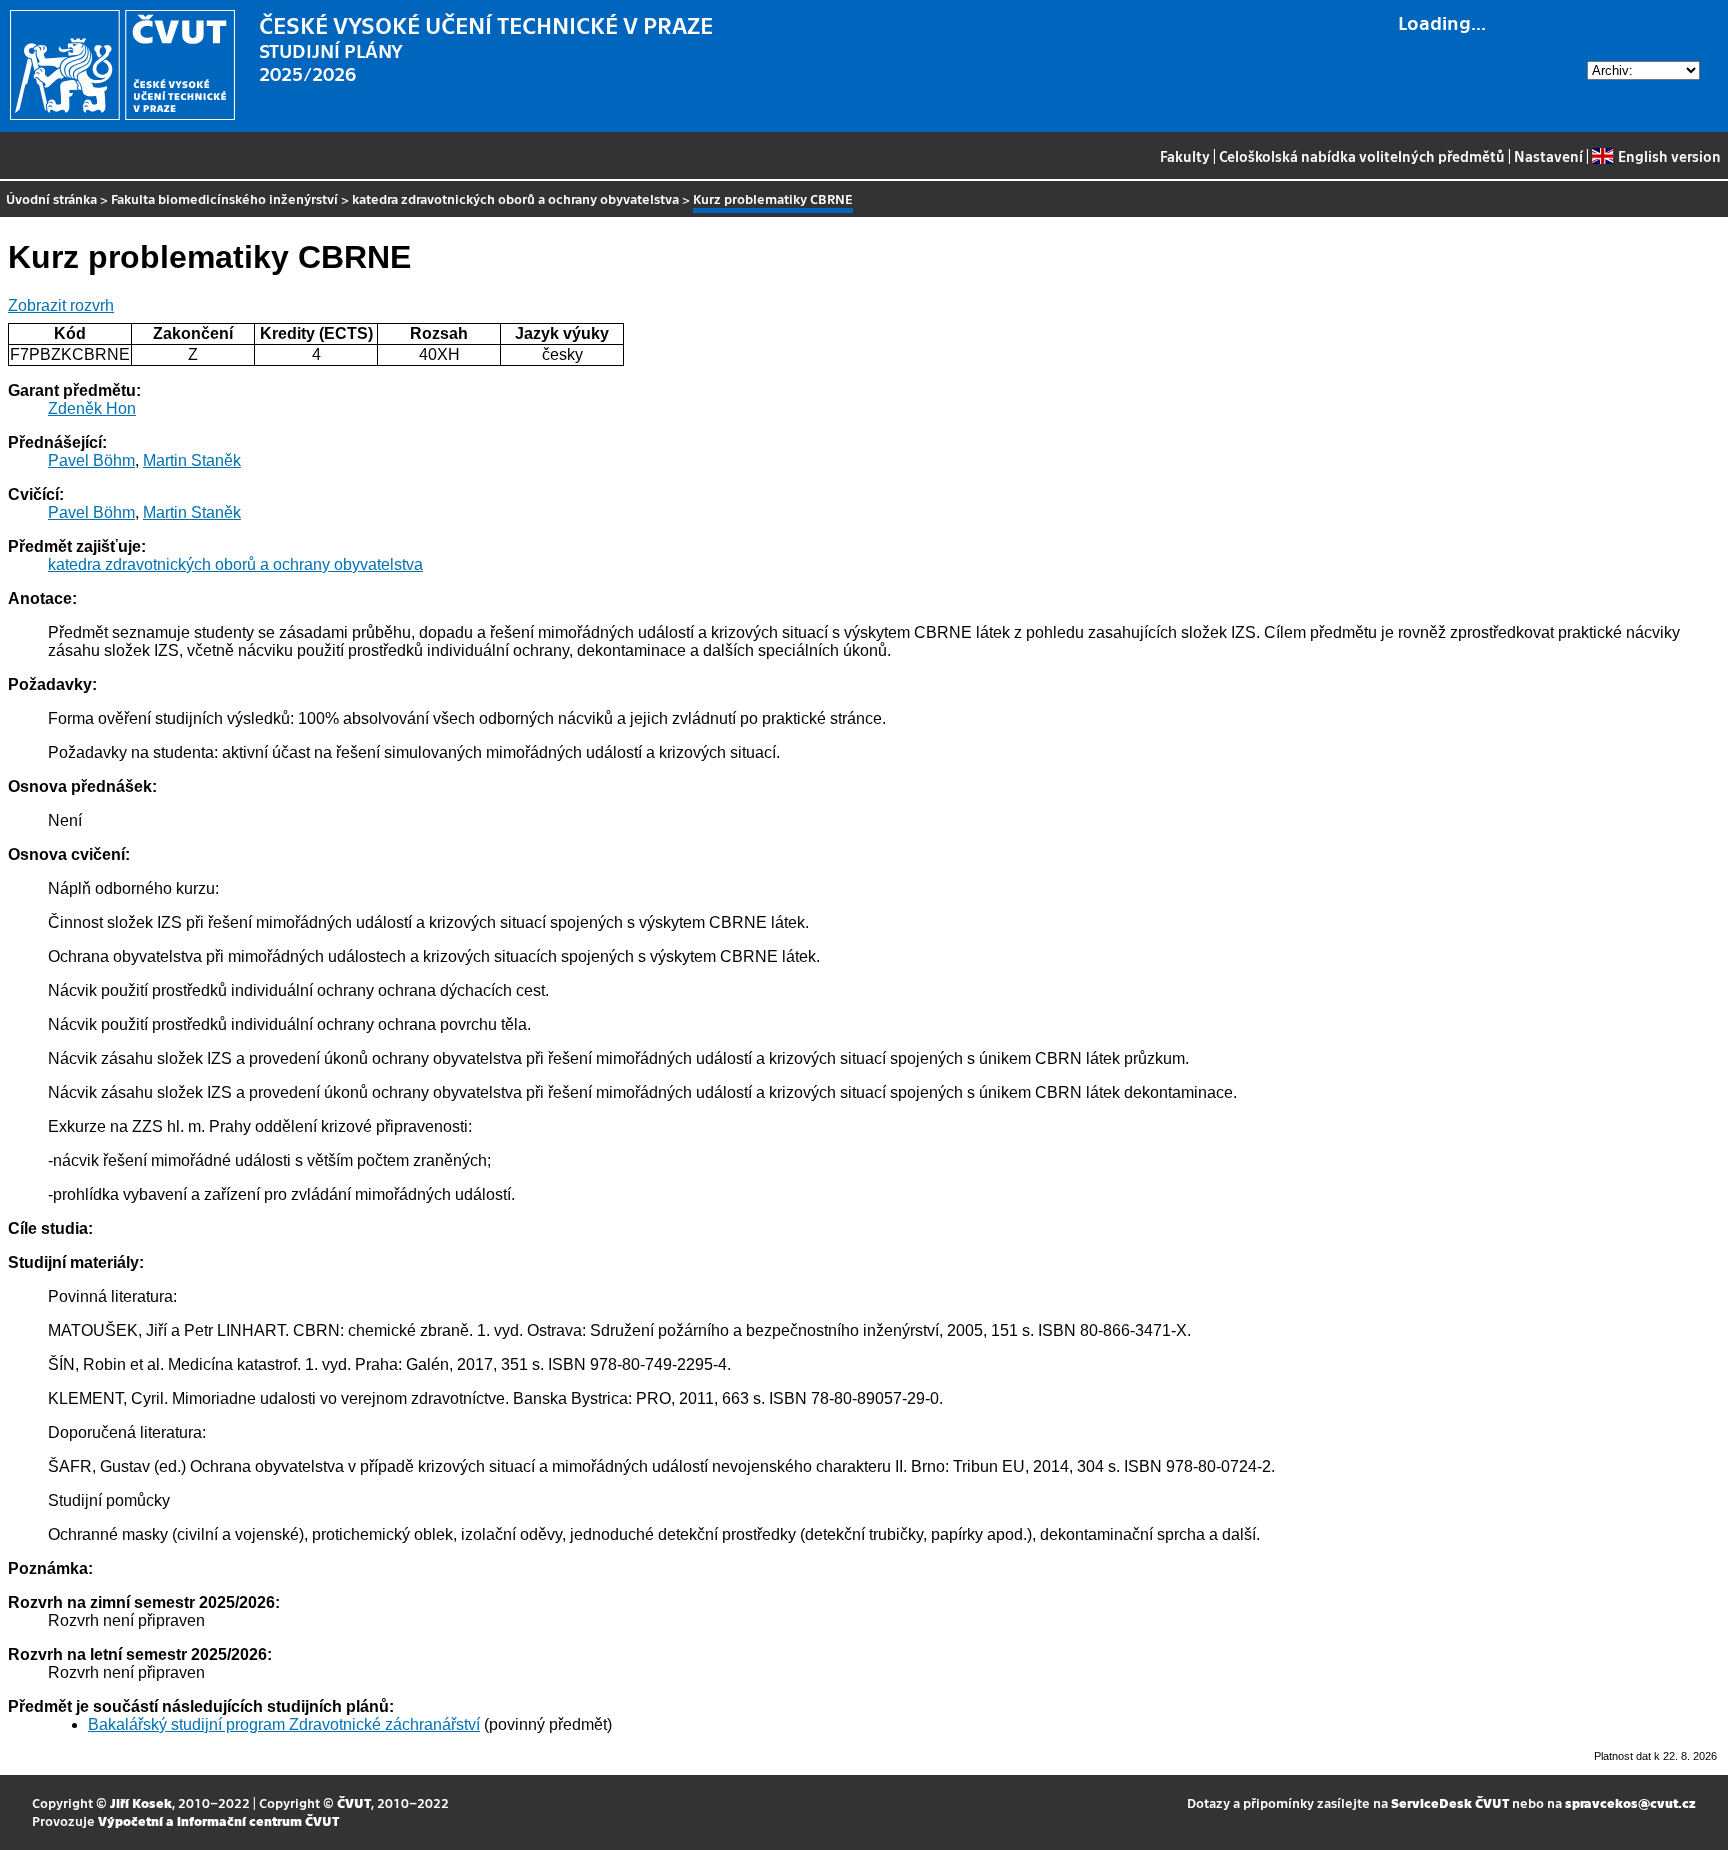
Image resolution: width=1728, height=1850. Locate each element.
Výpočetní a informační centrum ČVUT (218, 1820)
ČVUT (354, 1802)
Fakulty (1185, 156)
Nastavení (1548, 156)
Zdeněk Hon (92, 408)
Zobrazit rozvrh (61, 305)
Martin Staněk (192, 460)
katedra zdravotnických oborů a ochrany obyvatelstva (515, 198)
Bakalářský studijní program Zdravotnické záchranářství (284, 1724)
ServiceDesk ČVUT (1450, 1802)
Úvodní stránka (51, 198)
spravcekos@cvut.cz (1630, 1802)
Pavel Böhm (91, 460)
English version (1669, 156)
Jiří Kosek (141, 1802)
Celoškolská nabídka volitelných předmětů (1362, 156)
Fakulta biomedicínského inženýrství (224, 198)
